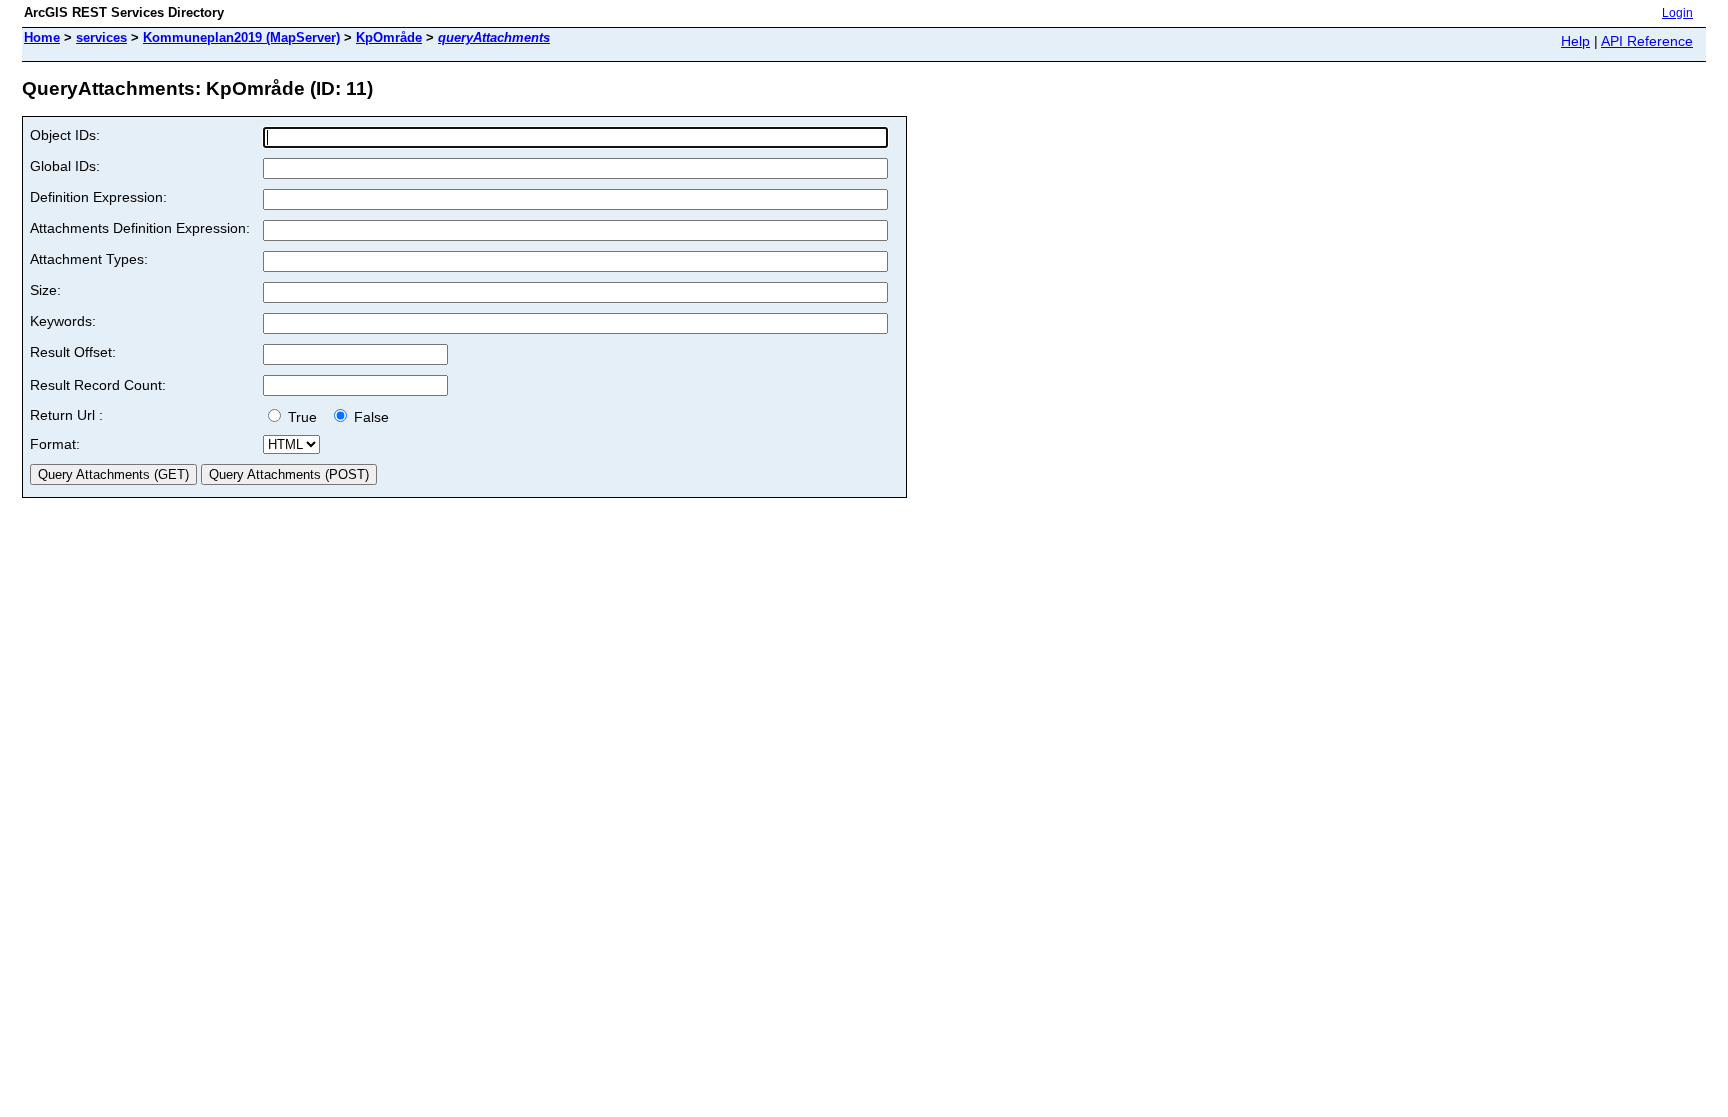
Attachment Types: (89, 259)
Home (42, 37)
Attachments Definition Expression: (140, 228)
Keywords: (63, 321)
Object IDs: (65, 135)
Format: (55, 444)
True (304, 417)
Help (1575, 41)
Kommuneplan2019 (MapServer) (241, 37)
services (101, 37)
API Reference (1647, 41)
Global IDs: (65, 166)
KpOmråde (389, 37)
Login (1677, 13)
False (369, 417)
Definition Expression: (98, 197)
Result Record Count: (98, 385)
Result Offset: (73, 352)
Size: (45, 290)
